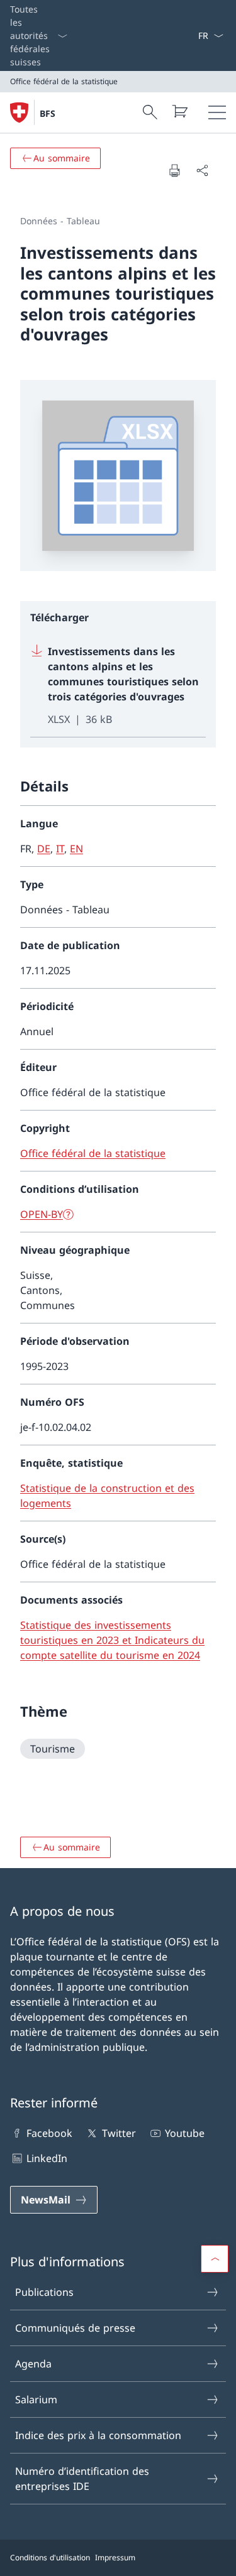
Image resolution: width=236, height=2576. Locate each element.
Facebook (49, 2133)
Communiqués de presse (75, 2328)
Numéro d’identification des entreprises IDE (82, 2479)
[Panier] (179, 111)
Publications (44, 2292)
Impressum (115, 2557)
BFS (48, 113)
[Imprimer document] (174, 170)
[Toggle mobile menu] (217, 112)
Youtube (185, 2133)
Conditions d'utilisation (50, 2557)
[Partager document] (202, 170)
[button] (215, 2259)
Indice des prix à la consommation (98, 2435)
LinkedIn (47, 2158)
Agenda (33, 2364)
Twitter (119, 2133)
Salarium (36, 2399)
